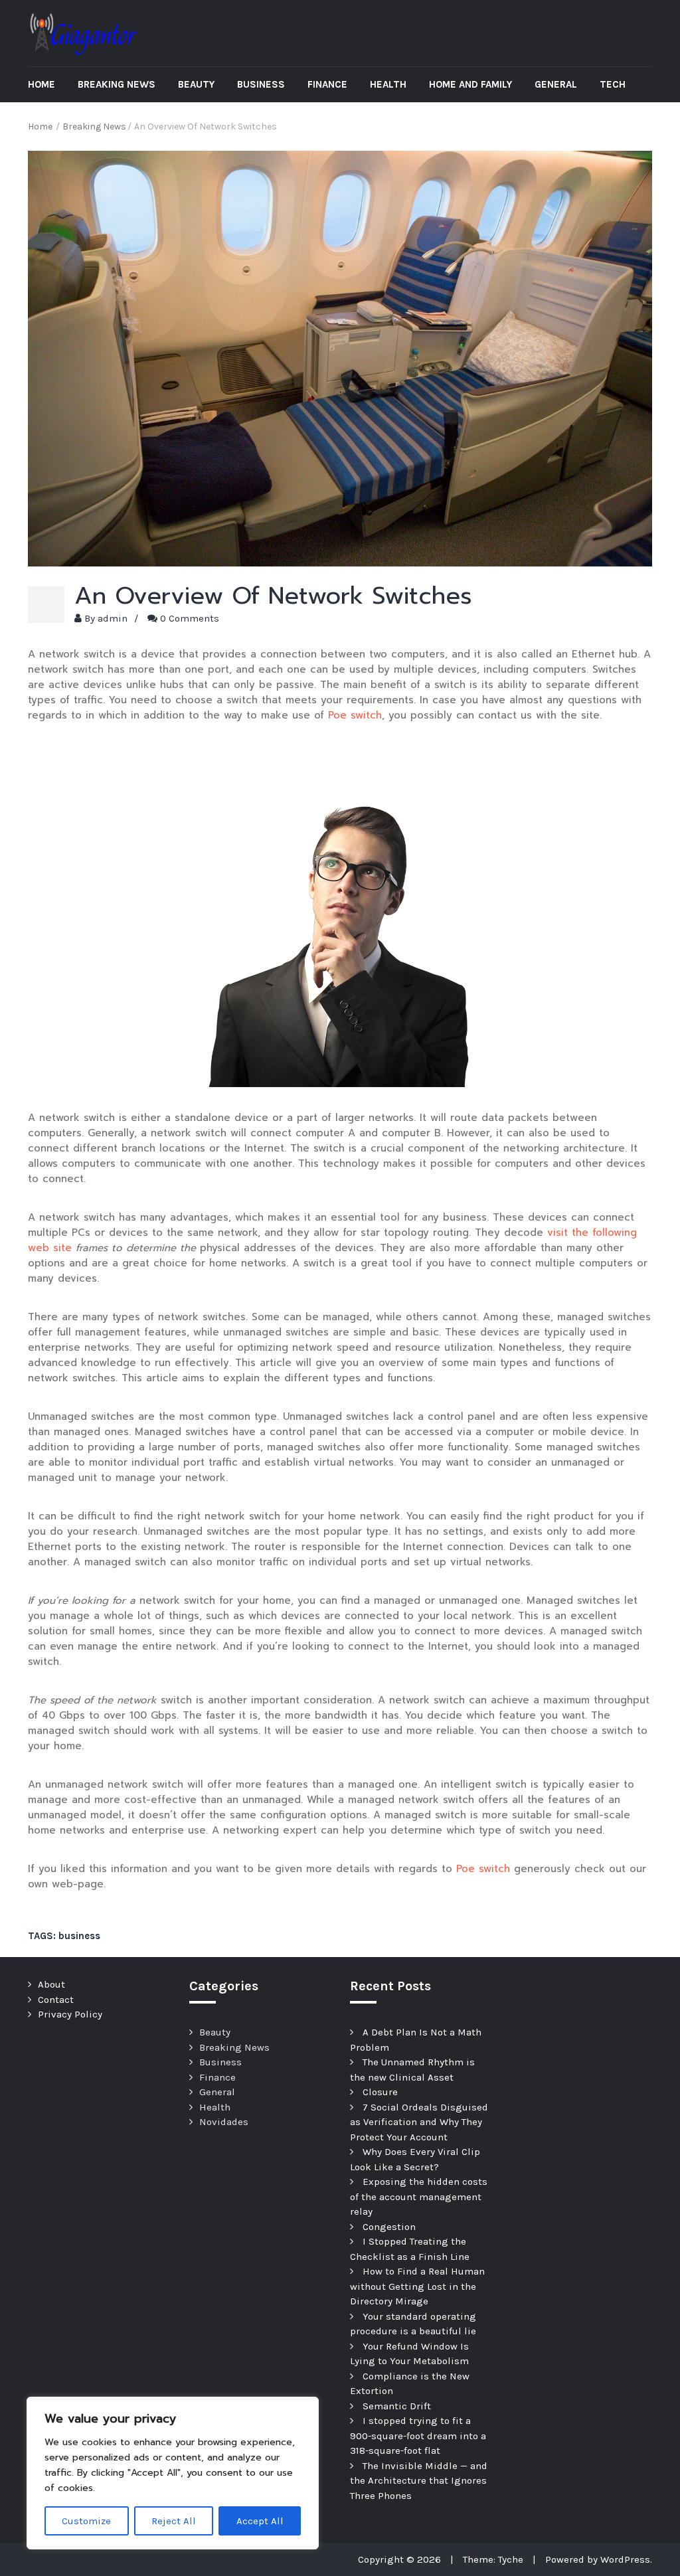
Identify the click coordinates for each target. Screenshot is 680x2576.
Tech (613, 84)
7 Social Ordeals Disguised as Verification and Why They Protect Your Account (419, 2122)
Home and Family (470, 84)
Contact (56, 2000)
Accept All (260, 2521)
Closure (380, 2092)
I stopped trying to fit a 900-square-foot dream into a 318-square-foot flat (418, 2436)
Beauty (196, 84)
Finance (327, 84)
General (556, 84)
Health (388, 84)
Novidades (224, 2122)
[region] (173, 2473)
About (51, 1984)
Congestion (389, 2227)
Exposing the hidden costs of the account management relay (419, 2196)
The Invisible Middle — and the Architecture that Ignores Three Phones (419, 2481)
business (79, 1936)
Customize (86, 2521)
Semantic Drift (397, 2406)
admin (113, 618)
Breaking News (117, 84)
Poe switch (355, 715)
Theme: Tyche (493, 2559)
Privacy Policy (70, 2014)
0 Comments (190, 618)
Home (42, 84)
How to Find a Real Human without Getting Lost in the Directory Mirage (417, 2286)
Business (261, 84)
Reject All (174, 2521)
